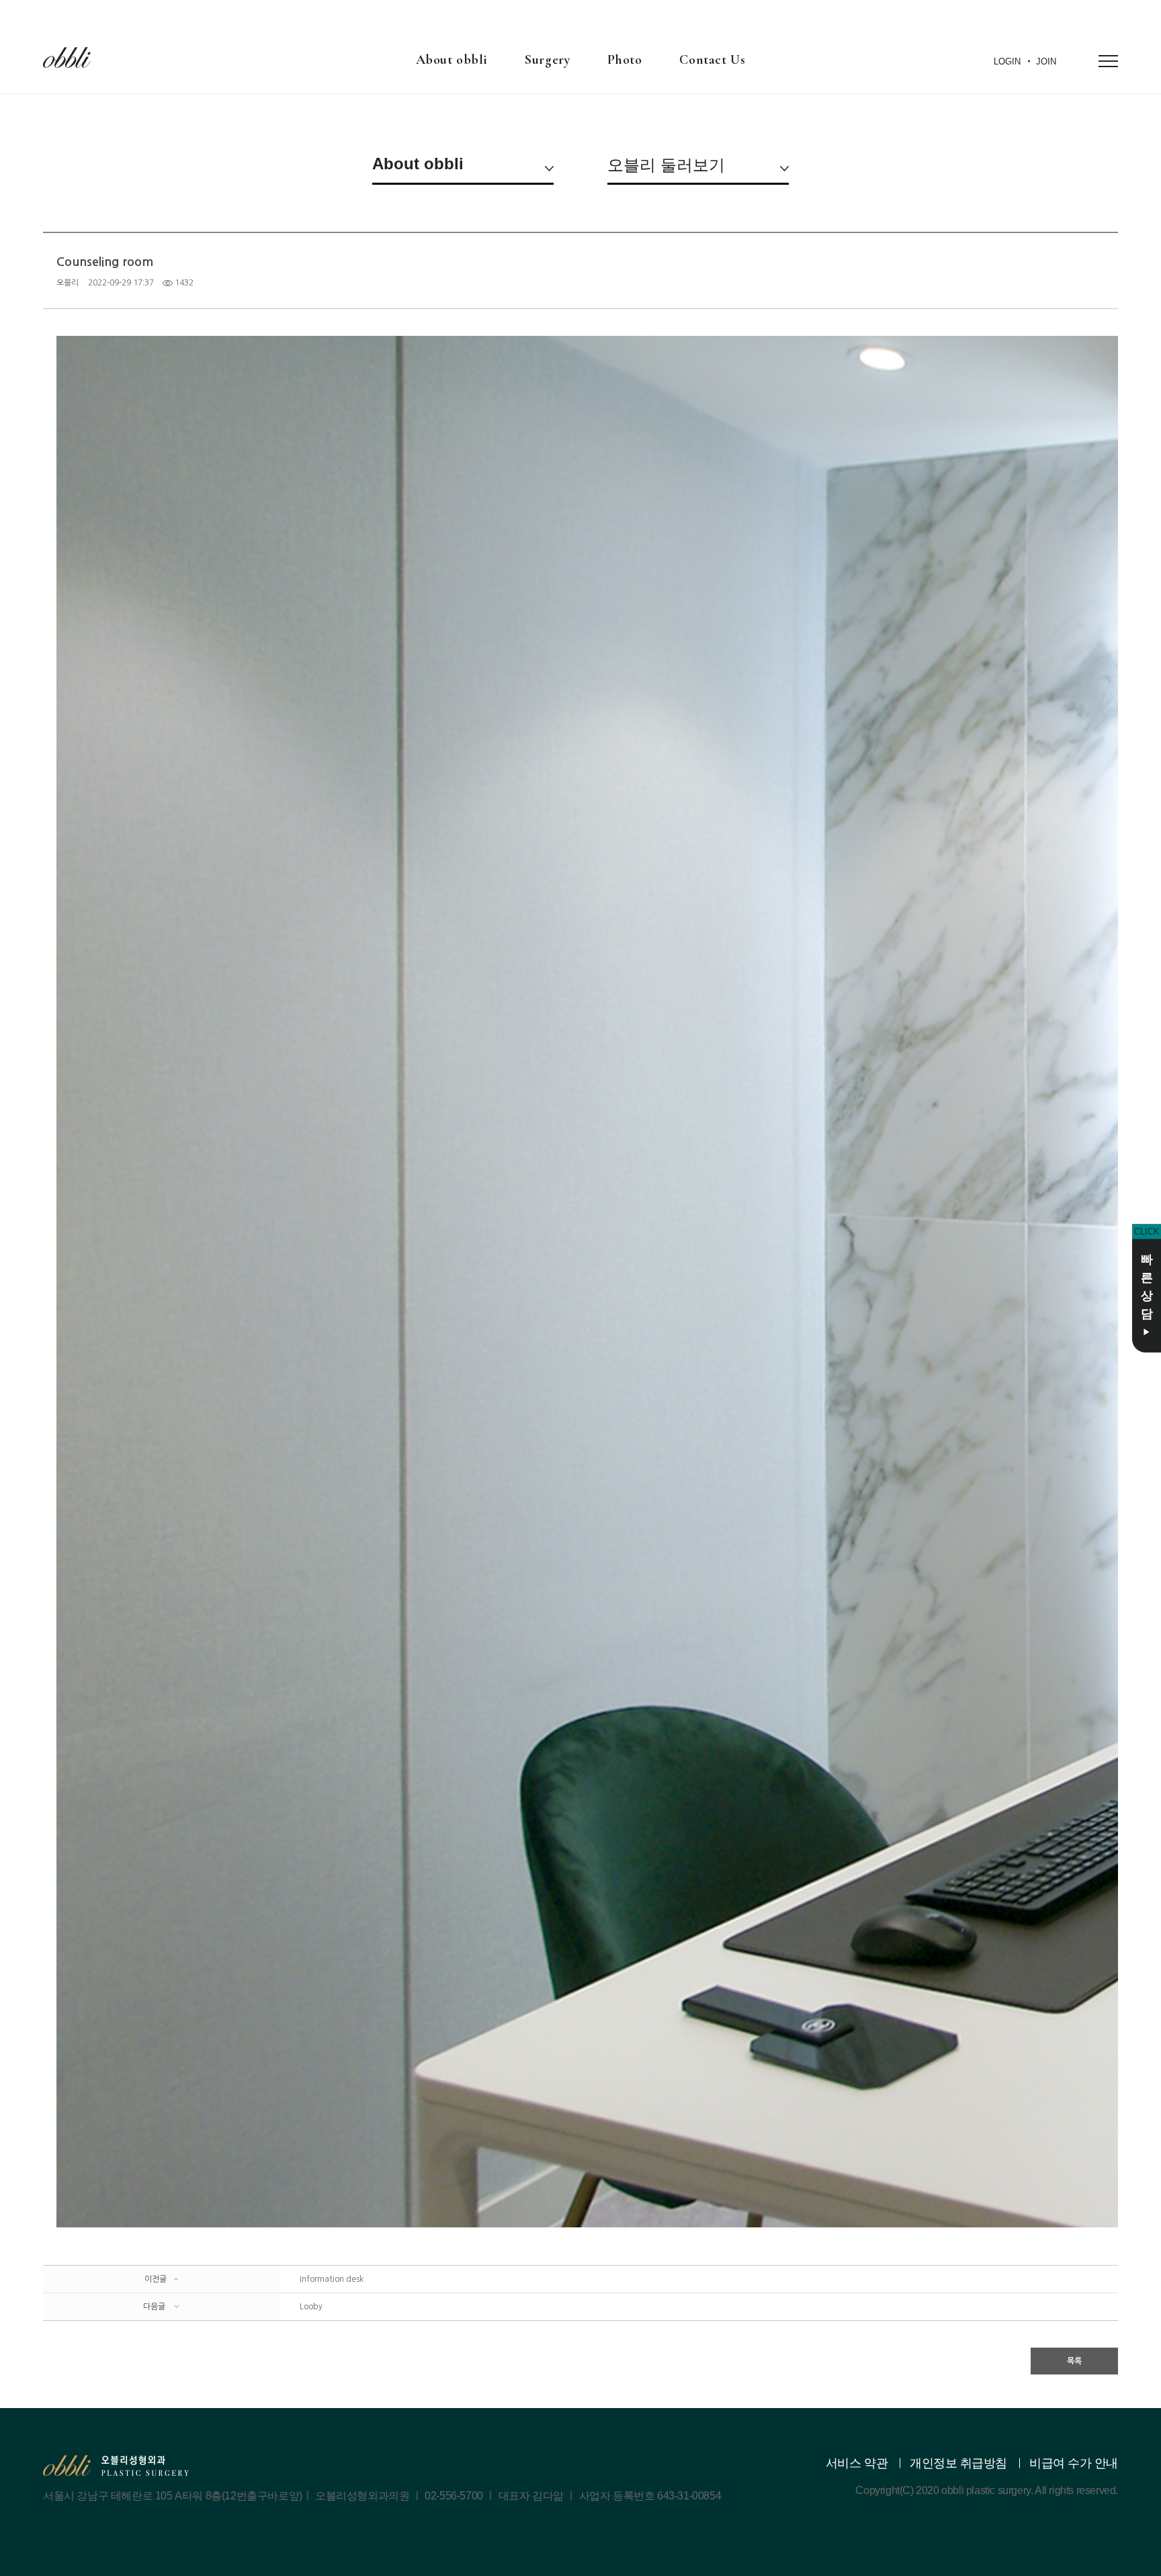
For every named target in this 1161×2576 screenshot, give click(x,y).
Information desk (332, 2279)
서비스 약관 (857, 2463)
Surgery (547, 60)
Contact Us (712, 60)
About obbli (452, 60)
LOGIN (1007, 61)
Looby (311, 2307)
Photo (625, 60)
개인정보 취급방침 (958, 2463)
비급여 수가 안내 (1074, 2463)
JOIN (1046, 61)
